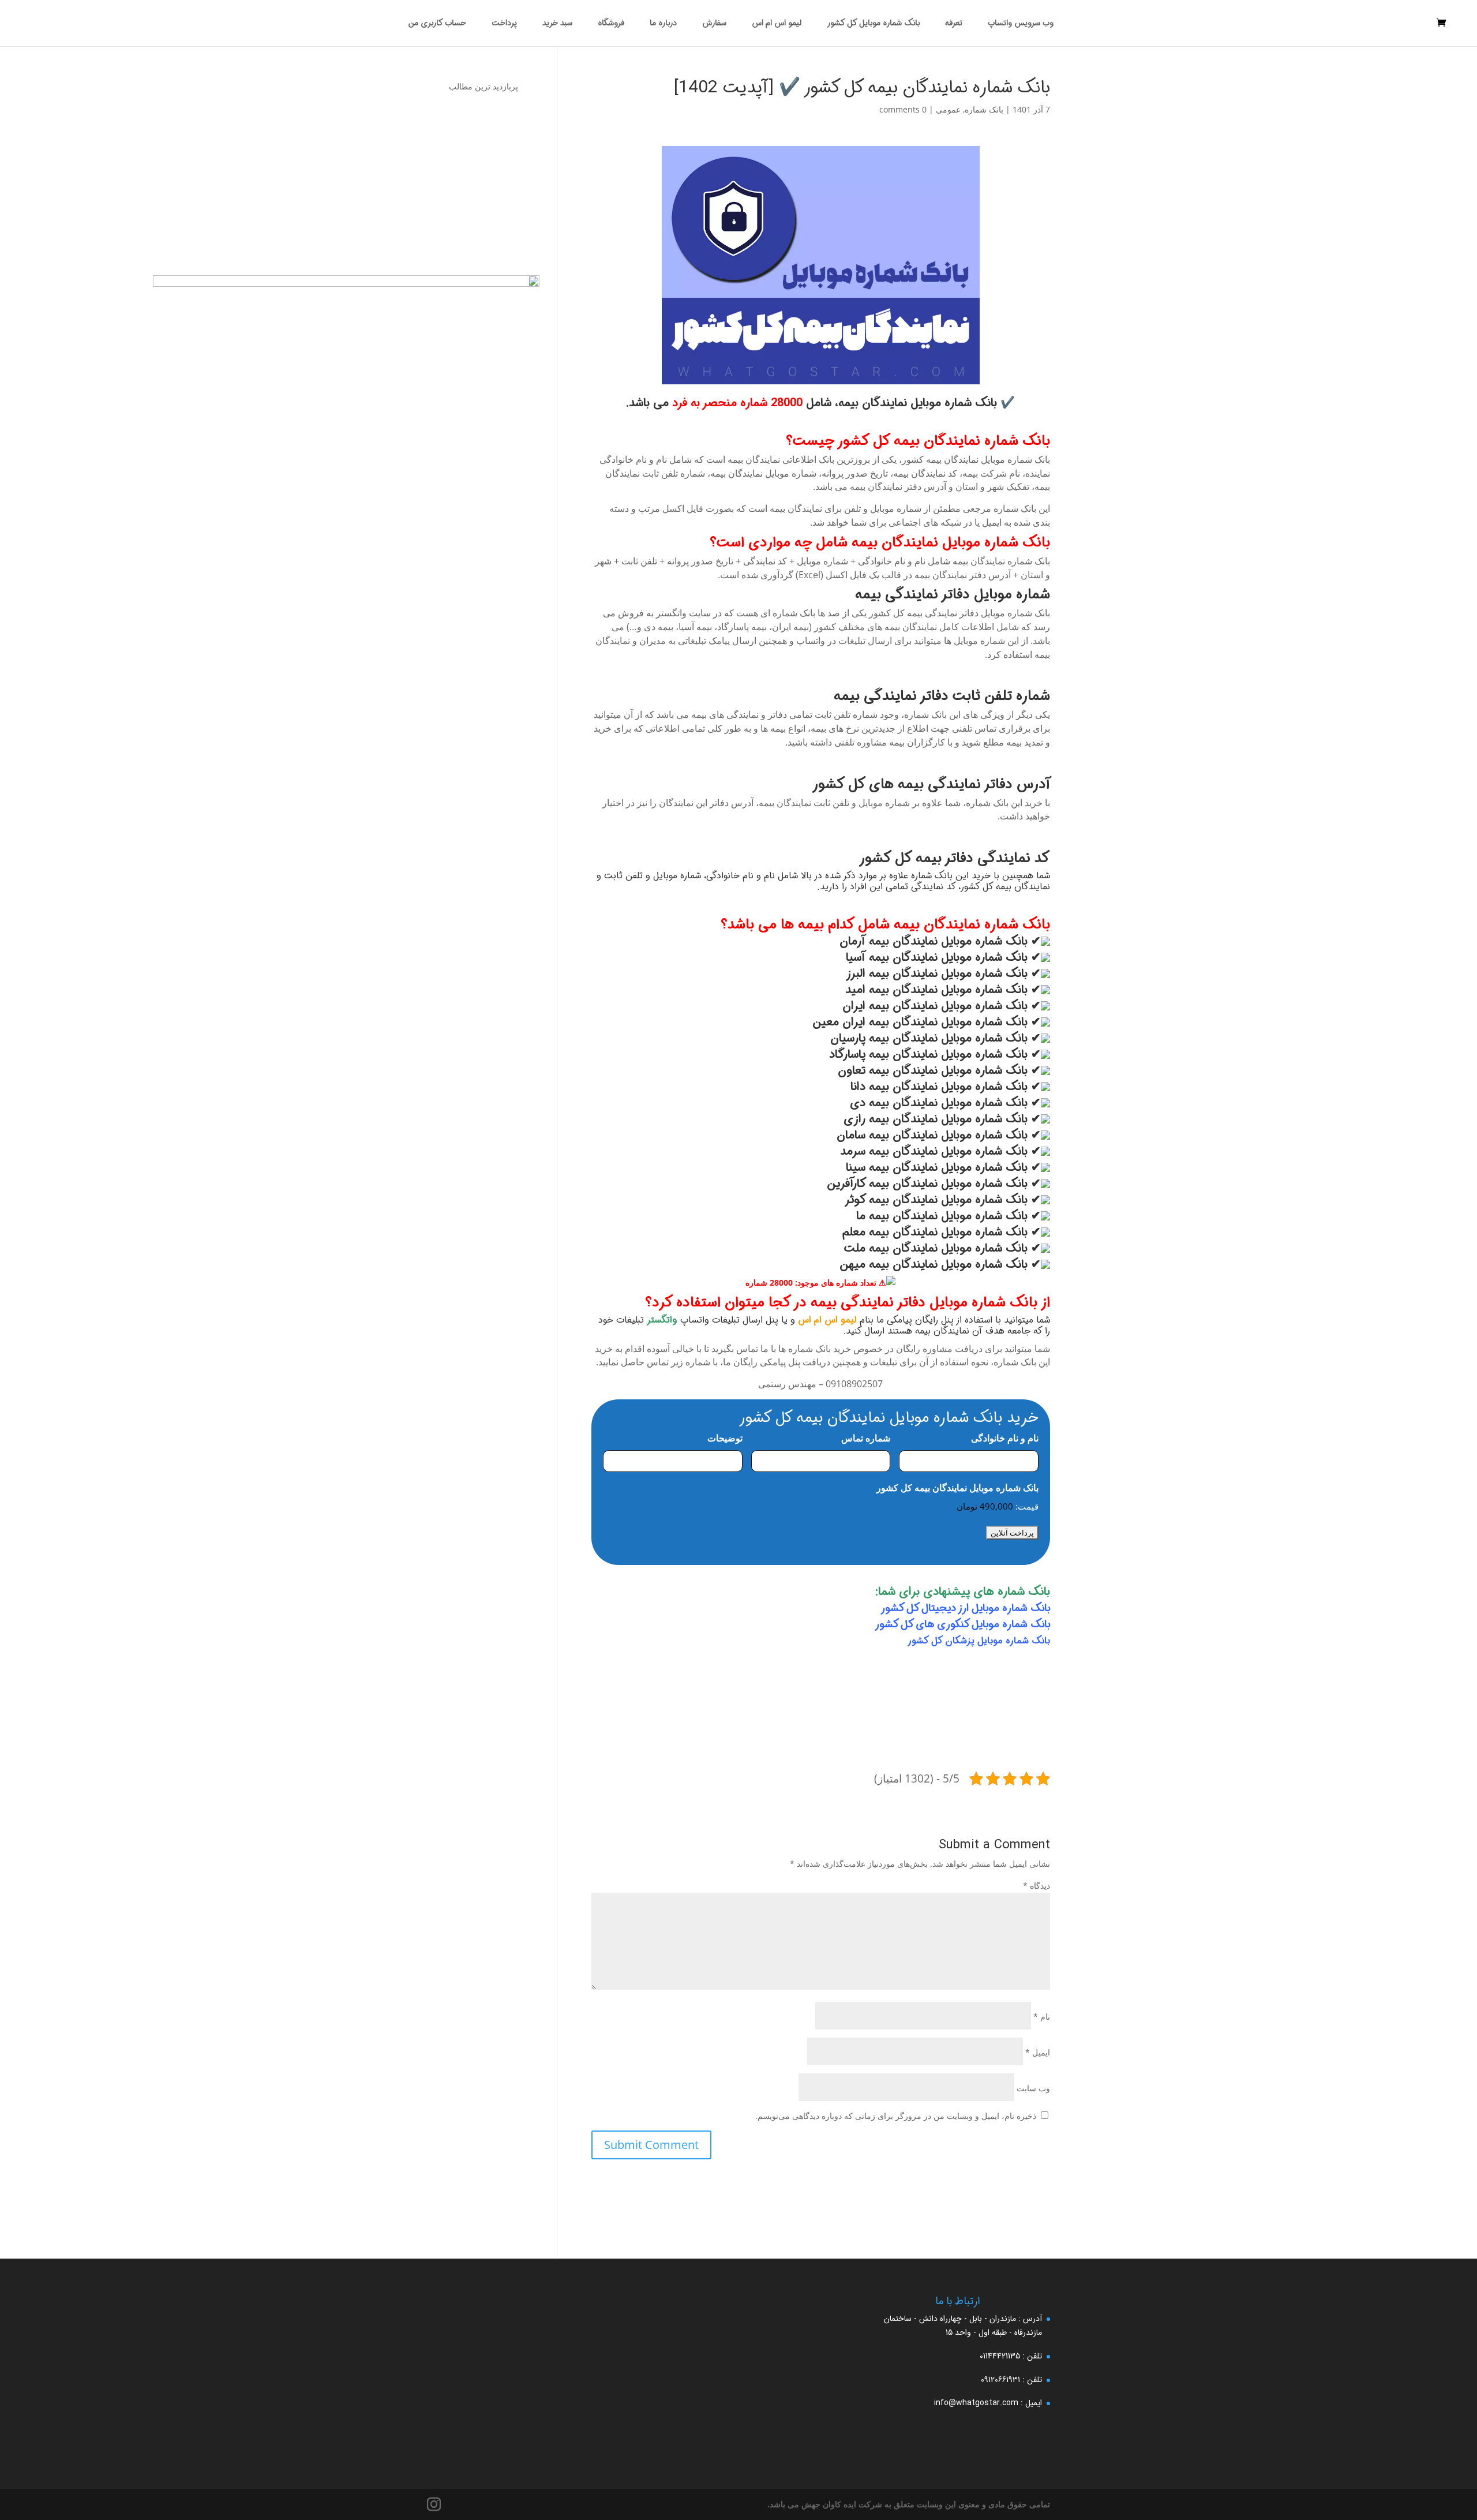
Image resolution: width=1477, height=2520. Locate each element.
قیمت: (1027, 1506)
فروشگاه (611, 24)
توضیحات (725, 1438)
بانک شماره (984, 109)
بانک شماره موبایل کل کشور (873, 24)
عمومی (948, 109)
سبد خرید (557, 24)
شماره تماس (866, 1438)
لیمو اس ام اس (777, 24)
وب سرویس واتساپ (1021, 24)
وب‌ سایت (1033, 2088)
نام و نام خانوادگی (1005, 1438)
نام (1042, 2017)
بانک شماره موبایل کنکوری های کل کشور (962, 1624)
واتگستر (662, 1320)
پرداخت (504, 24)
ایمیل (1038, 2052)
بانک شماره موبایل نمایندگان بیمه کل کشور (957, 1488)
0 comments (903, 109)
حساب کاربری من (437, 24)
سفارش (714, 24)
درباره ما (663, 24)
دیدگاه (1036, 1886)
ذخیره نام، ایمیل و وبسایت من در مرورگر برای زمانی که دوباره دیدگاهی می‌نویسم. (896, 2116)
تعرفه (954, 24)
